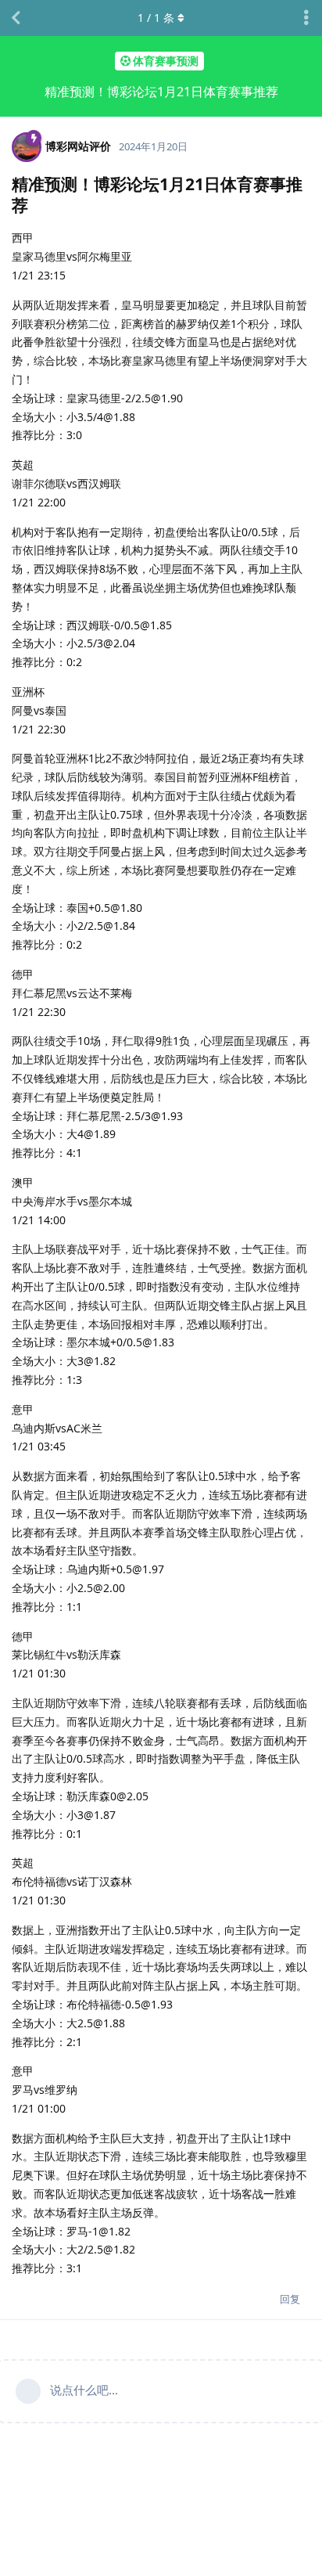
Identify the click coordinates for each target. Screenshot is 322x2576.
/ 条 (156, 18)
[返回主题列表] (16, 18)
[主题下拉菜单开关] (306, 18)
